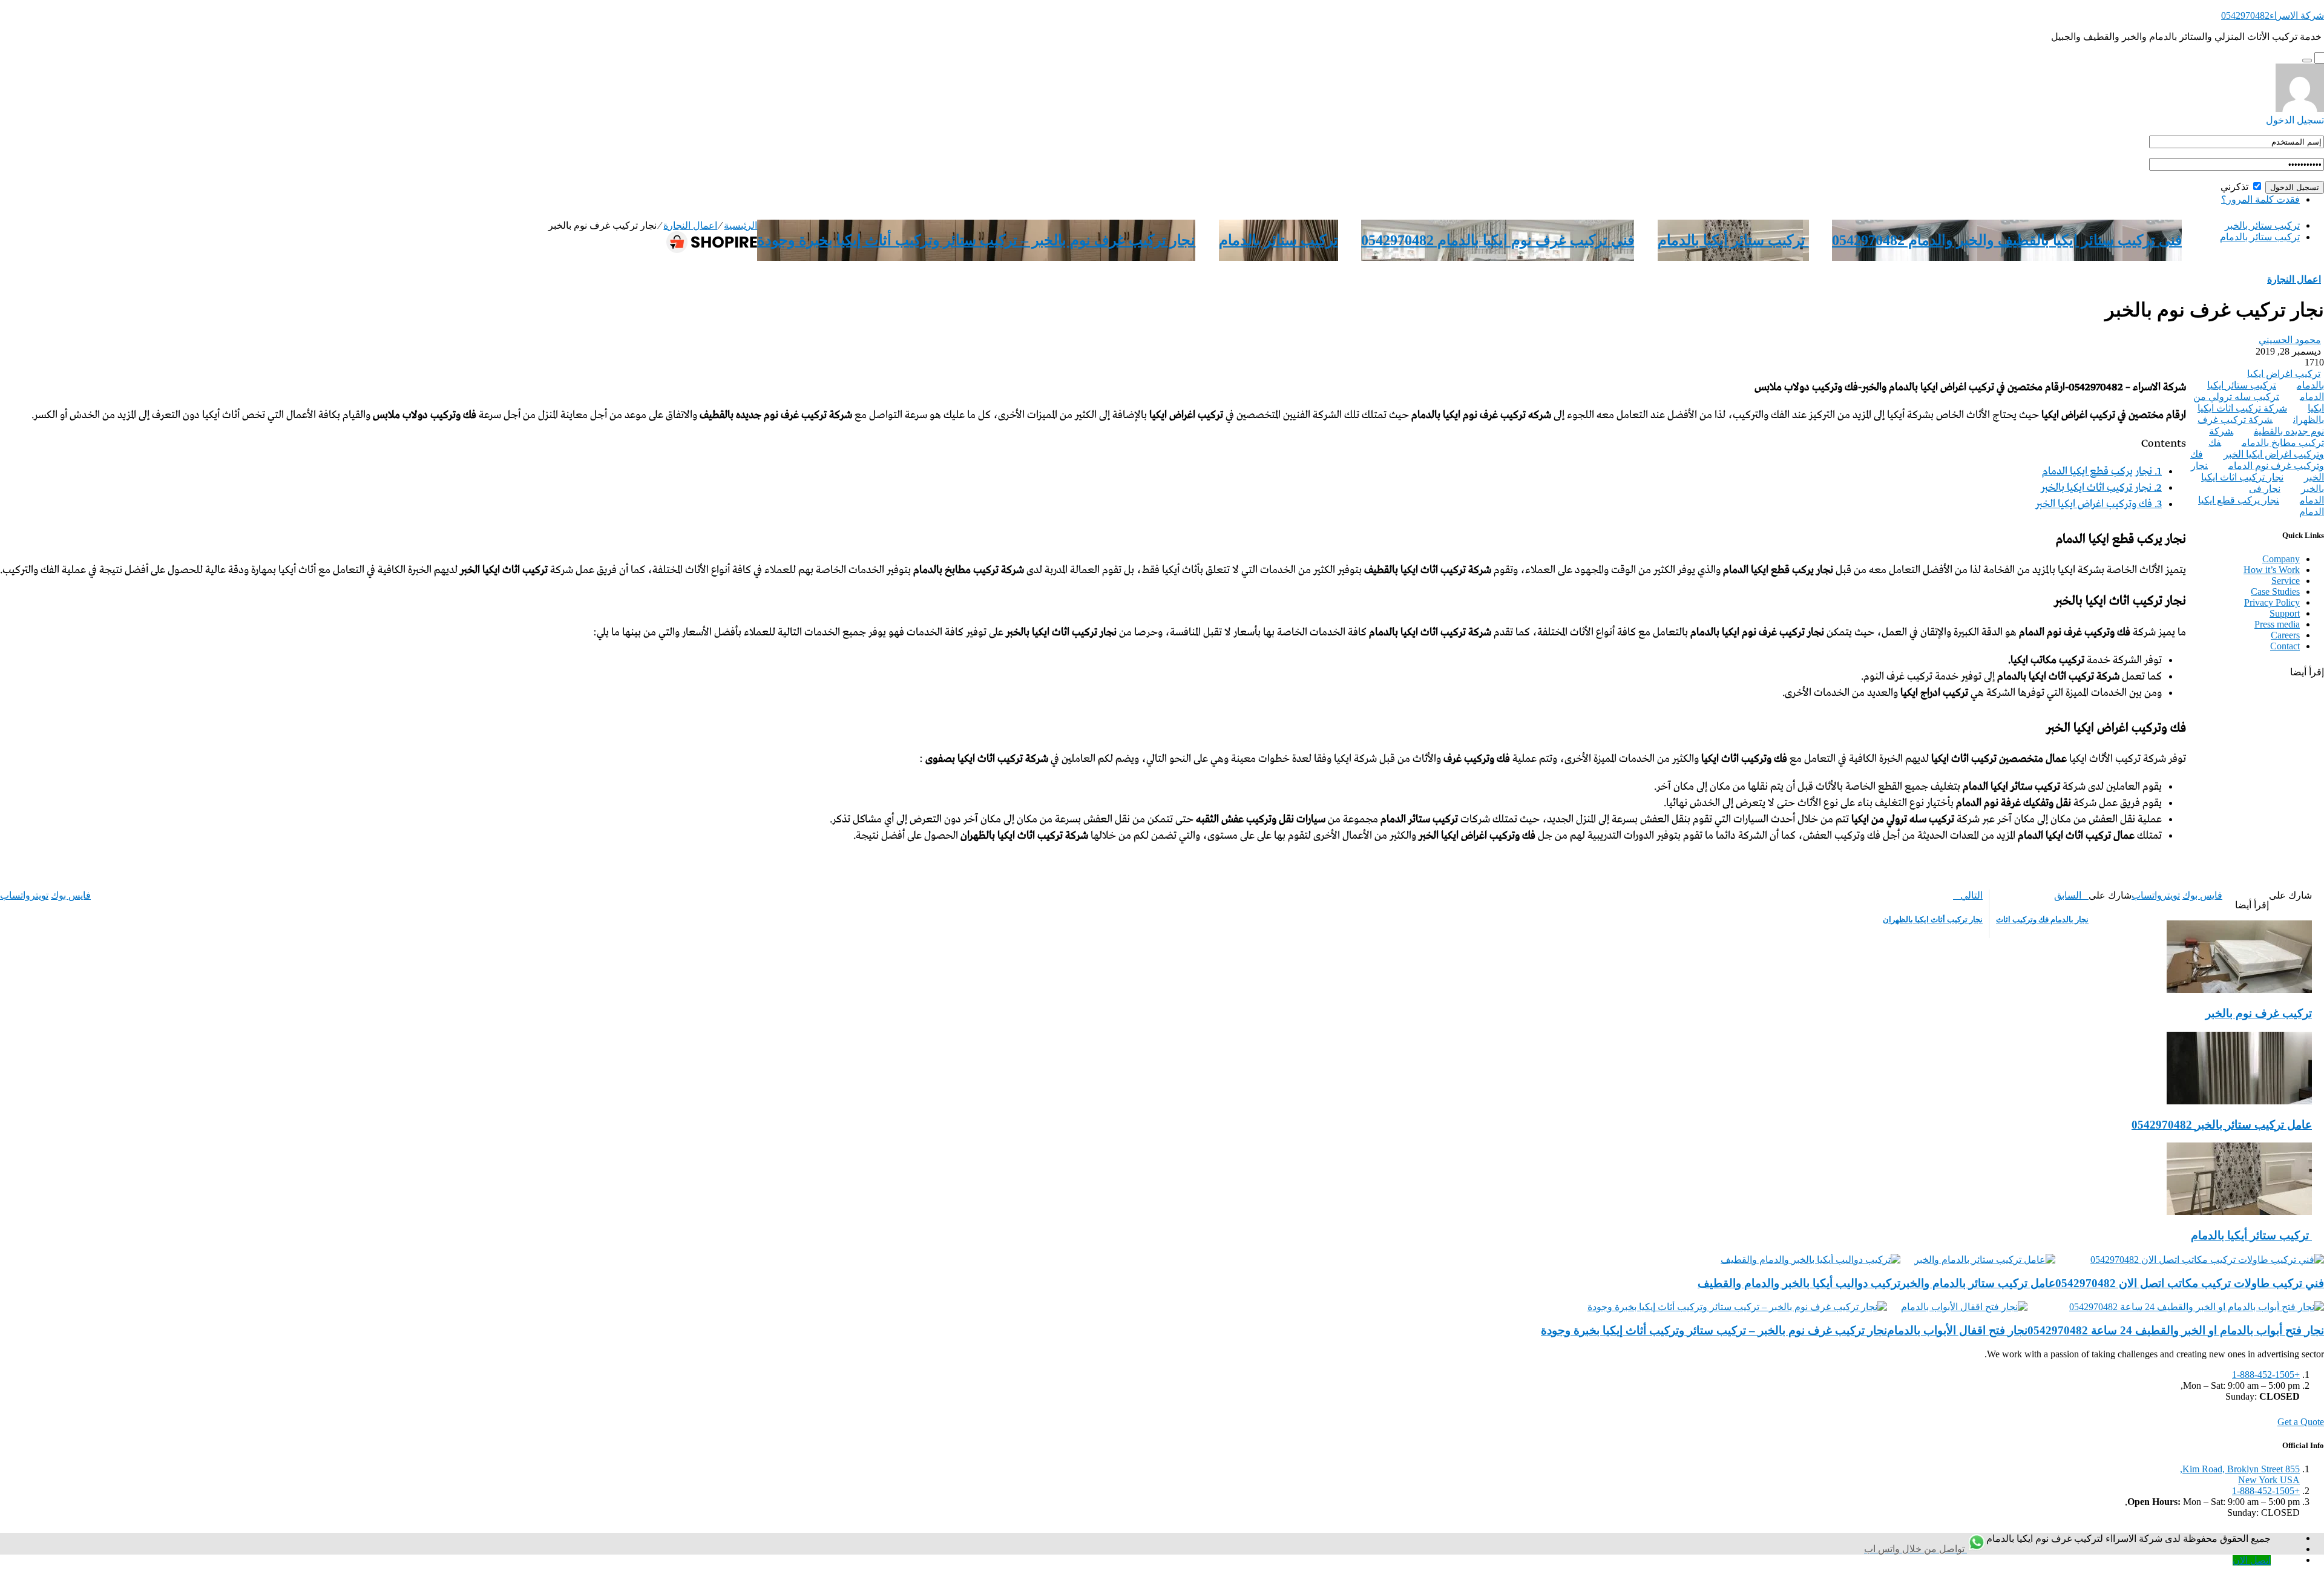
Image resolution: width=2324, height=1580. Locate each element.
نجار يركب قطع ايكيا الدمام (2102, 472)
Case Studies (2275, 592)
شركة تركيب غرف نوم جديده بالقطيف (2261, 425)
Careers (2285, 635)
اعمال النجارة (690, 225)
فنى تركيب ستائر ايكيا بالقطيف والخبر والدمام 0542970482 (2007, 240)
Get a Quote (2301, 1422)
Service (2286, 581)
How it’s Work (2272, 570)
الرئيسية (740, 225)
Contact (2285, 646)
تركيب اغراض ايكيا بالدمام (2286, 379)
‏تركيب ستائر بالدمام (2260, 237)
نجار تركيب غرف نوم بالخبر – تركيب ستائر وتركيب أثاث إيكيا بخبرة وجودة (976, 240)
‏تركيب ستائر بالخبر (2262, 225)
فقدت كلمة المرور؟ (2260, 199)
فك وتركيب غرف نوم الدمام (2257, 460)
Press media (2277, 624)
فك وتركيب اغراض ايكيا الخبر (2099, 504)
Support (2285, 613)
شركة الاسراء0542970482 (2273, 15)
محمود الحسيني (2290, 340)
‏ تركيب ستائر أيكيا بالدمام (1733, 240)
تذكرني (2236, 187)
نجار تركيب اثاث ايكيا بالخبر (2101, 488)
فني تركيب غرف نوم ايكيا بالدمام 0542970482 (1498, 240)
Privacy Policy (2272, 602)
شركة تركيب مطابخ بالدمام (2267, 437)
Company (2281, 559)
